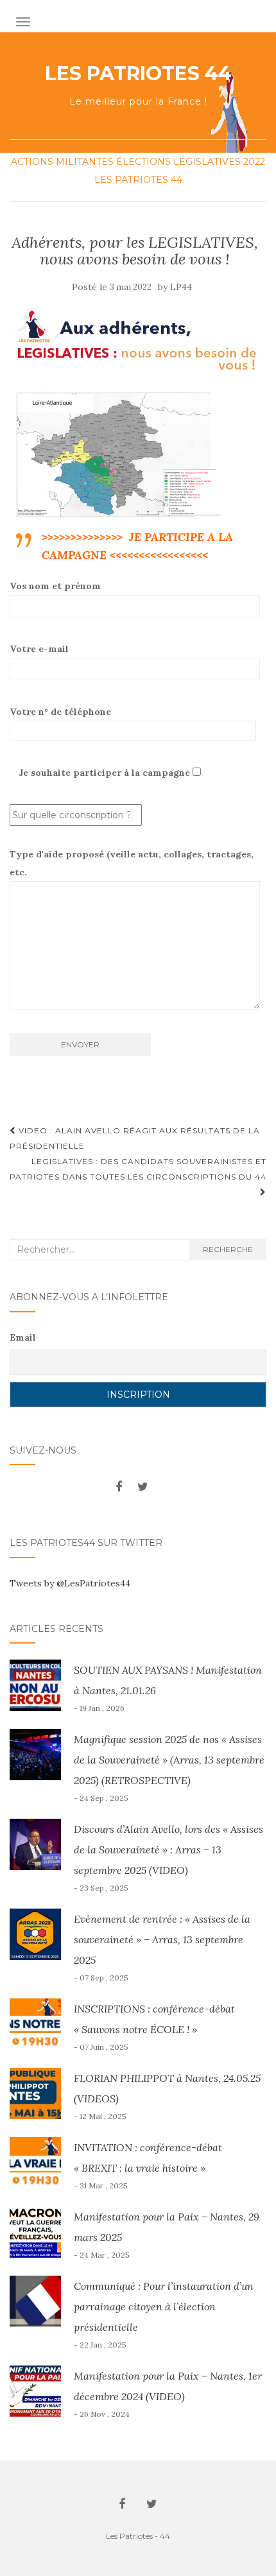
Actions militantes (62, 162)
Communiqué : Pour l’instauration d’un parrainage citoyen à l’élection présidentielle (164, 2306)
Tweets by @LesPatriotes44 (70, 1583)
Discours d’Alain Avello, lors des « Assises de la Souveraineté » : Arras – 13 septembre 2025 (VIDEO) (168, 1850)
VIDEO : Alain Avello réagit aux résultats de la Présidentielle (135, 1138)
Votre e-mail (39, 649)
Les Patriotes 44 (138, 74)
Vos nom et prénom (55, 586)
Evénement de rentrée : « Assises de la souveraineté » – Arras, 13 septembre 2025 (162, 1939)
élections (143, 162)
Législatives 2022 (219, 162)
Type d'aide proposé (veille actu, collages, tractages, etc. (132, 863)
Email (23, 1337)
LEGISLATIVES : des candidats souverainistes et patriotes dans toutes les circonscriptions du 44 (138, 1169)
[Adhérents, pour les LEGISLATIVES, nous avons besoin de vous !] (135, 341)
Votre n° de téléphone (60, 712)
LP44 (181, 287)
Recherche (228, 1249)
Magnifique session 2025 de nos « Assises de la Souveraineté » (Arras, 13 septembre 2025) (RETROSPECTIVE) (169, 1760)
